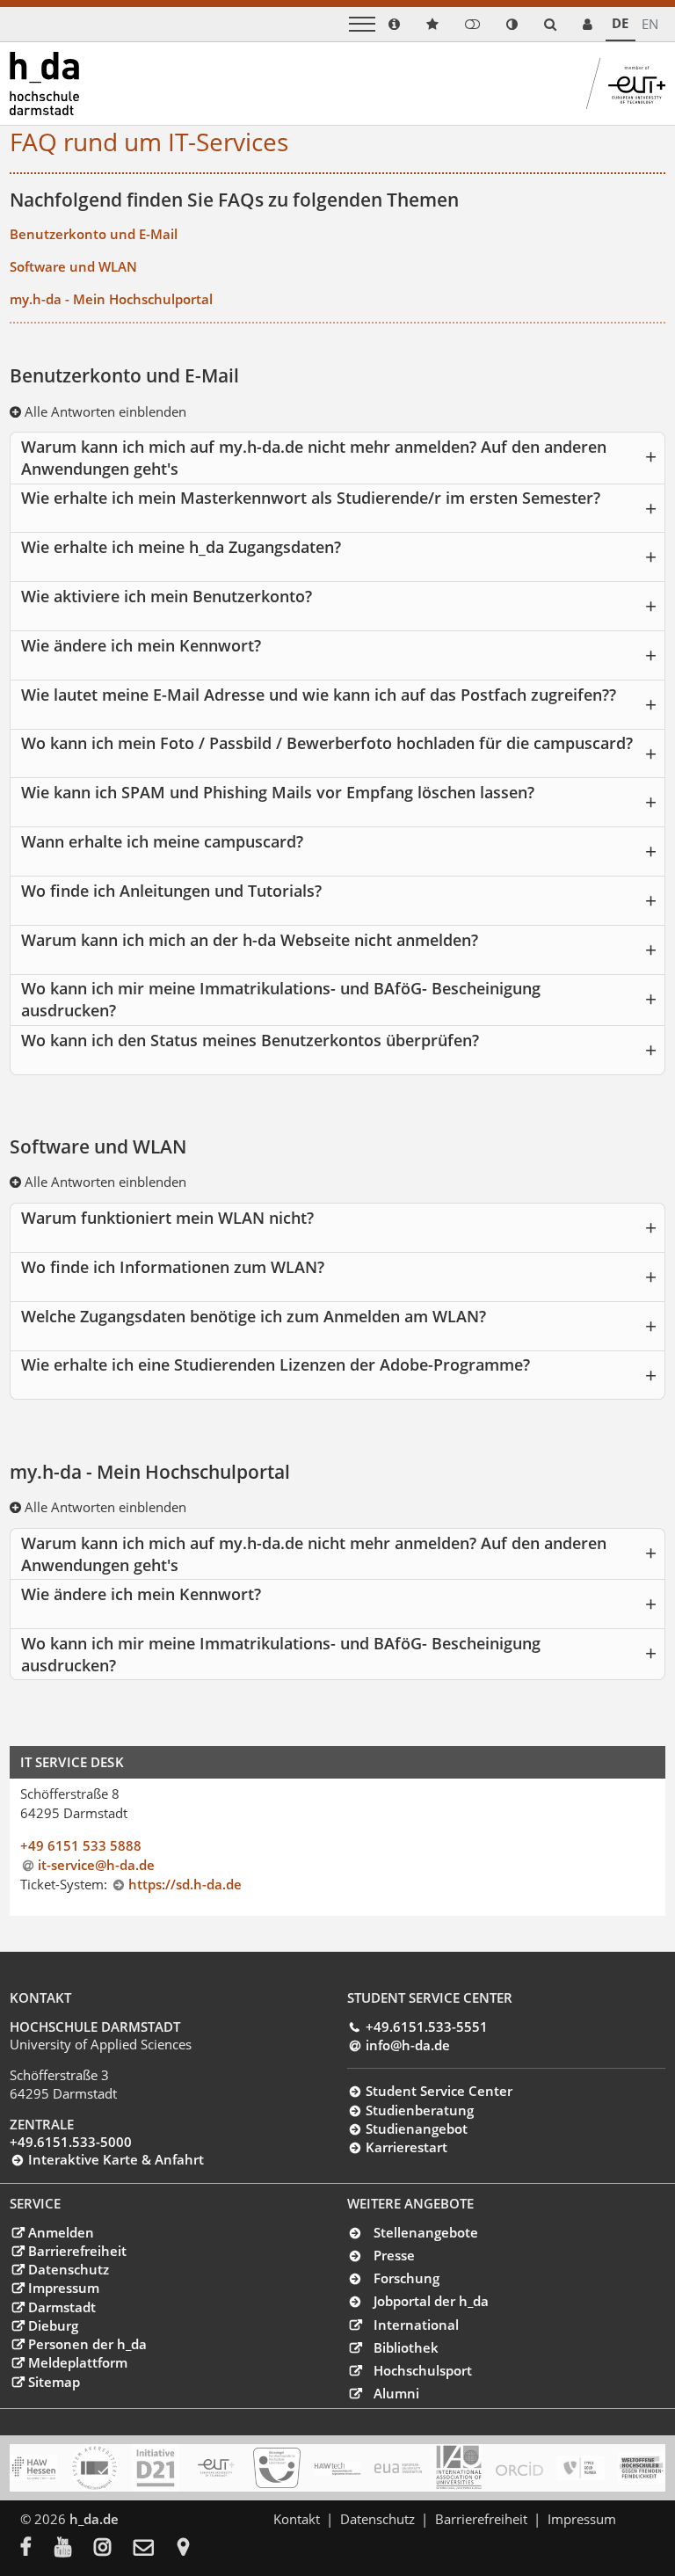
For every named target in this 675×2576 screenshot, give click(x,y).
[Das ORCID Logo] (519, 2468)
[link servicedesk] (588, 24)
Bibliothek (406, 2347)
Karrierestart (406, 2147)
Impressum (63, 2288)
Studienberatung (419, 2110)
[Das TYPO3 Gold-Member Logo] (580, 2468)
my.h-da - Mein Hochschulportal (111, 299)
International (416, 2325)
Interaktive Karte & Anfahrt (116, 2159)
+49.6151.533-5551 (426, 2027)
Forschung (406, 2278)
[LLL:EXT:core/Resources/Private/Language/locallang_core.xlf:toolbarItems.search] (550, 24)
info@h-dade (407, 2045)
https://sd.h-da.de (185, 1884)
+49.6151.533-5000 (71, 2142)
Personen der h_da (87, 2344)
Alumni (396, 2393)
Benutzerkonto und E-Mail (94, 234)
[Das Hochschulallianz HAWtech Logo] (337, 2468)
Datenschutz (68, 2269)
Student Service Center (439, 2091)
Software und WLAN (73, 266)
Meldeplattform (77, 2362)
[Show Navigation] (362, 24)
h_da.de (94, 2519)
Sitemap (54, 2382)
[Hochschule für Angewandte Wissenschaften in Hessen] (33, 2468)
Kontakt (297, 2519)
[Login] (472, 24)
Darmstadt (62, 2307)
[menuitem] (37, 2549)
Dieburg (53, 2325)
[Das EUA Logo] (398, 2468)
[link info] (394, 24)
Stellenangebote (426, 2232)
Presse (394, 2255)
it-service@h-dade (96, 1865)
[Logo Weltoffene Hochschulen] (642, 2468)
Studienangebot (416, 2128)
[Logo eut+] (216, 2468)
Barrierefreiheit (77, 2251)
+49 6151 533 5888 (81, 1845)
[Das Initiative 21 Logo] (156, 2468)
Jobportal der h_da (431, 2301)
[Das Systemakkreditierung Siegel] (94, 2468)
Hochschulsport (423, 2370)
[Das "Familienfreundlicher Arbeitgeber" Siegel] (277, 2468)
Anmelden (61, 2232)
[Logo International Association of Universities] (459, 2467)
